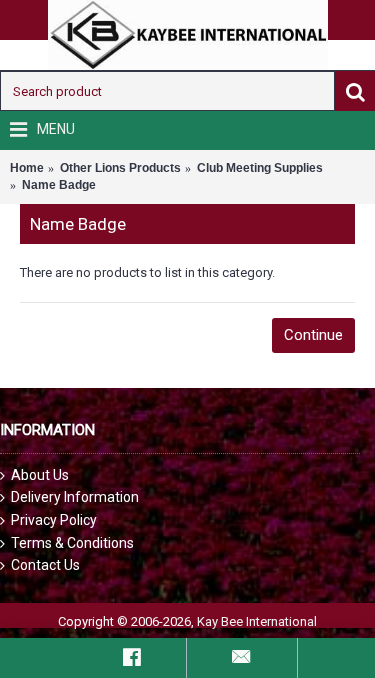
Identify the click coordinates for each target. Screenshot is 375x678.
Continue (313, 335)
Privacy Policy (54, 520)
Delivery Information (75, 497)
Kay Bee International (257, 621)
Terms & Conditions (72, 543)
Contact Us (45, 565)
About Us (40, 475)
